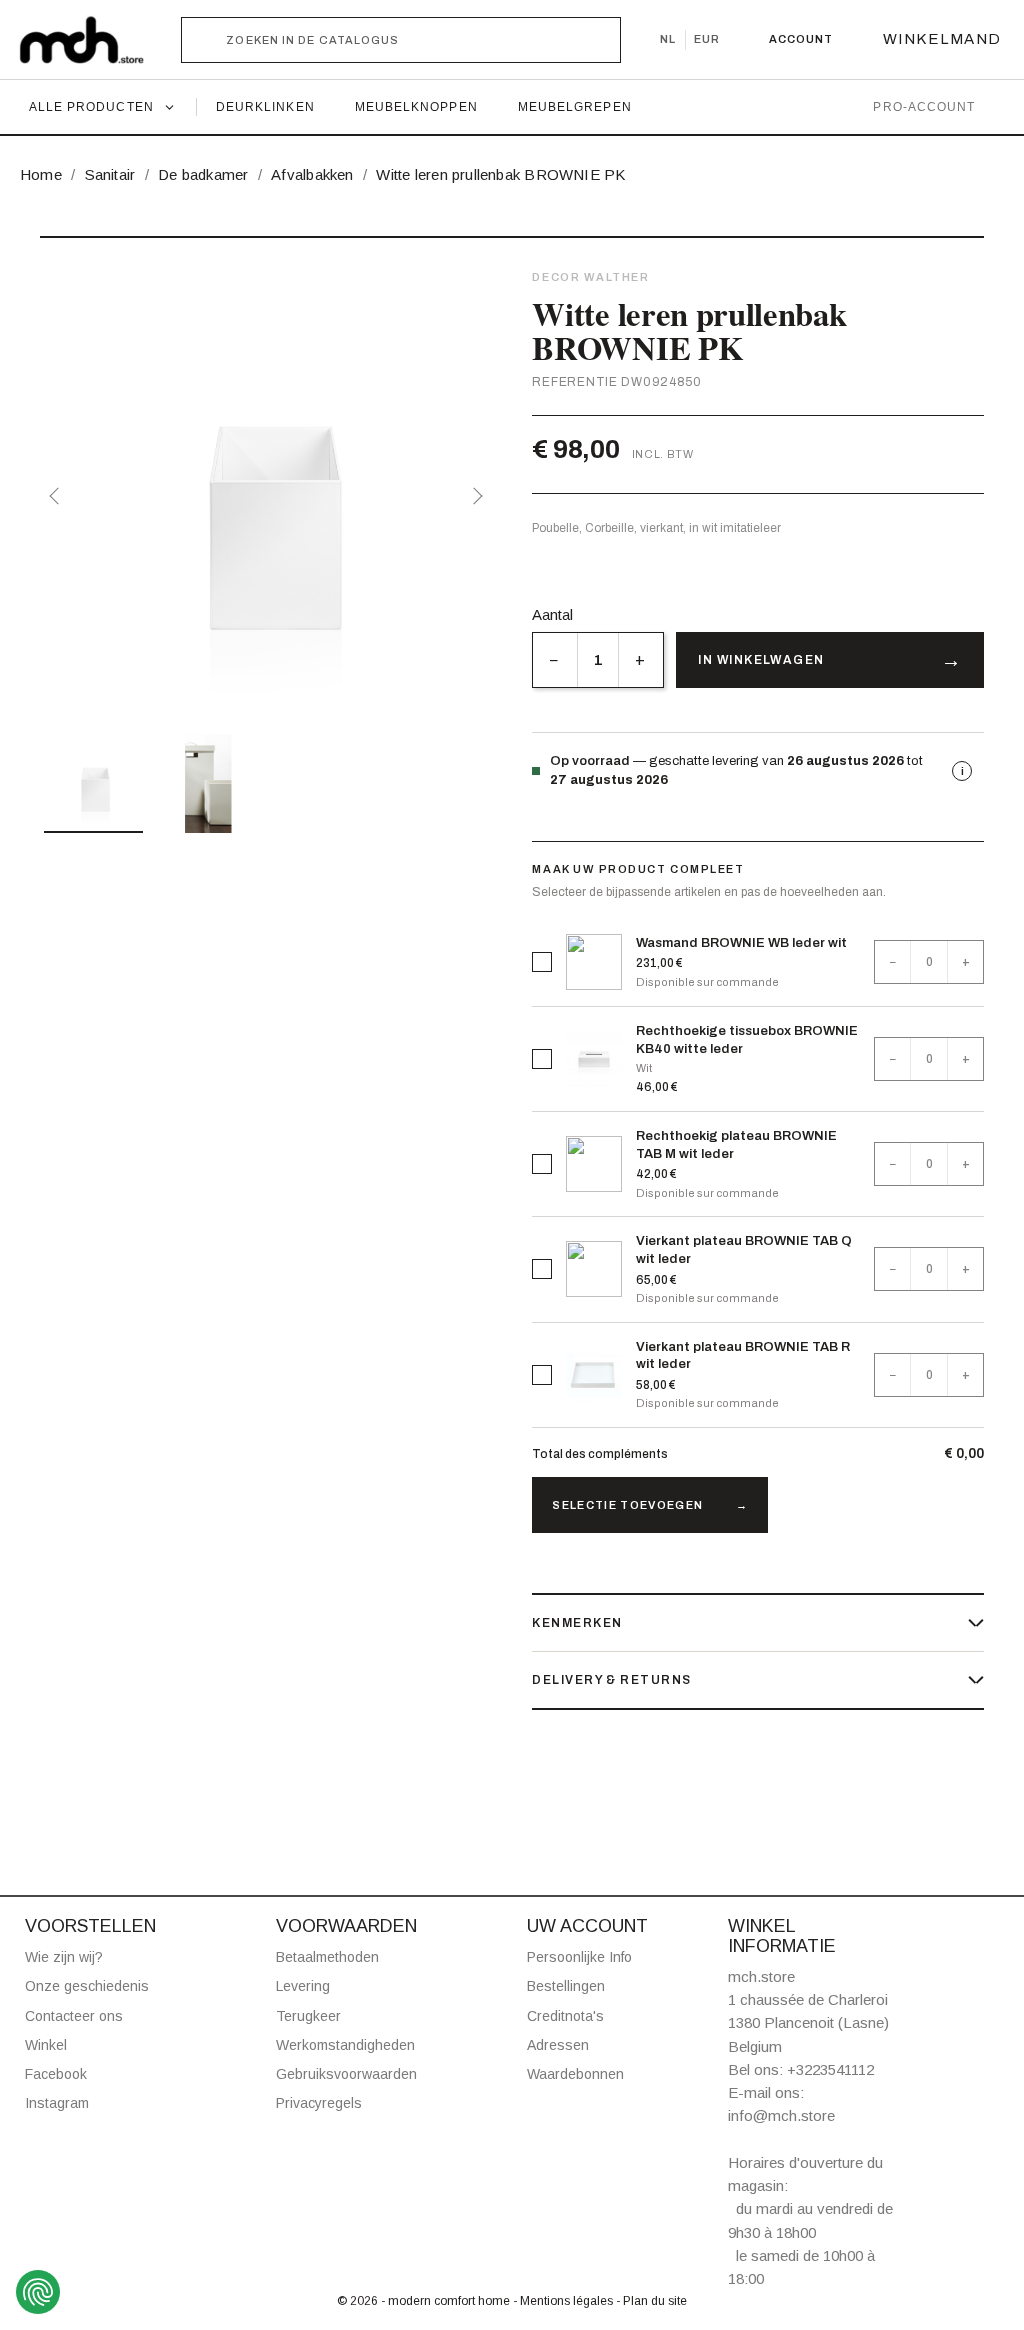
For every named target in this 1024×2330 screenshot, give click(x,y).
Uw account (587, 1926)
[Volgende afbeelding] (474, 496)
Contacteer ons (74, 2016)
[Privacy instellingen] (38, 2292)
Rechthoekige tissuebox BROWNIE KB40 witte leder (747, 1040)
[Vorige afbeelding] (58, 496)
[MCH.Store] (91, 40)
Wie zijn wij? (64, 1957)
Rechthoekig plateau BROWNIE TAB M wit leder (736, 1145)
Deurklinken (265, 107)
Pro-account (924, 107)
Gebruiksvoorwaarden (346, 2074)
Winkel (46, 2045)
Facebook (56, 2074)
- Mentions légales (564, 2301)
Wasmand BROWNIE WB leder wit (741, 943)
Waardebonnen (575, 2074)
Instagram (57, 2103)
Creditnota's (565, 2016)
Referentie (574, 382)
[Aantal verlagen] (554, 660)
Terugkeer (308, 2016)
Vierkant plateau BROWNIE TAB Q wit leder (744, 1250)
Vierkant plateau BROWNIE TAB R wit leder (743, 1356)
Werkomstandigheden (345, 2045)
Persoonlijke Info (579, 1957)
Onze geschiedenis (87, 1986)
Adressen (558, 2045)
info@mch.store (781, 2115)
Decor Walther (590, 277)
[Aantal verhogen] (640, 660)
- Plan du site (651, 2301)
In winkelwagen (761, 660)
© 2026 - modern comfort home (425, 2301)
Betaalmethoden (327, 1957)
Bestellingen (566, 1986)
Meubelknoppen (416, 107)
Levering (303, 1986)
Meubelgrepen (575, 107)
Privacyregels (319, 2103)
